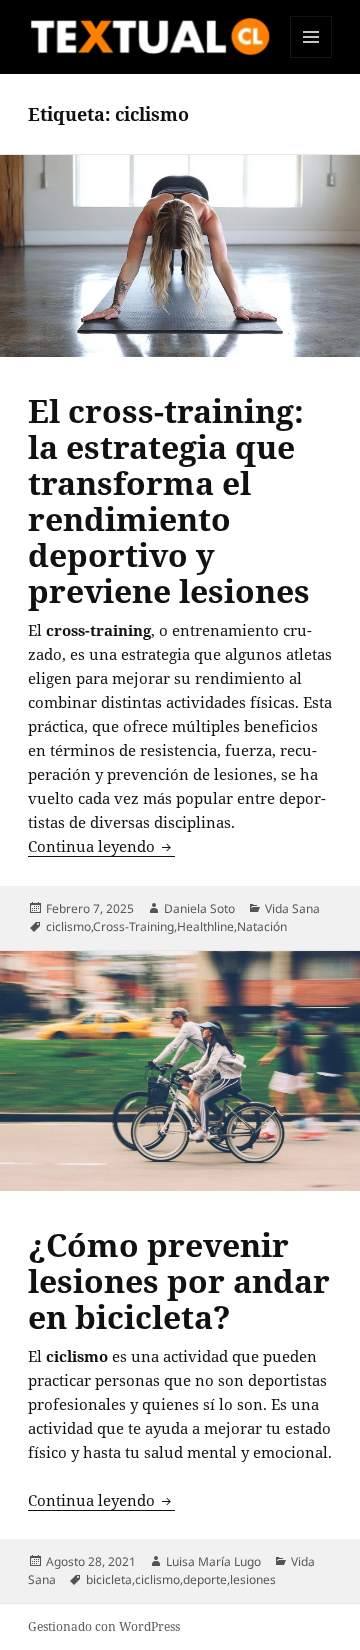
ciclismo (68, 926)
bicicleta (109, 1579)
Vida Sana (292, 908)
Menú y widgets (311, 57)
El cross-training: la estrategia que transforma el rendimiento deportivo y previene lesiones (169, 500)
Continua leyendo (101, 846)
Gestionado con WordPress (104, 1626)
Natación (262, 926)
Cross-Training (133, 926)
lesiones (253, 1579)
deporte (205, 1579)
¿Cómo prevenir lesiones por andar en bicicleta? (179, 1280)
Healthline (205, 926)
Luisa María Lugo (213, 1561)
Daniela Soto (199, 908)
